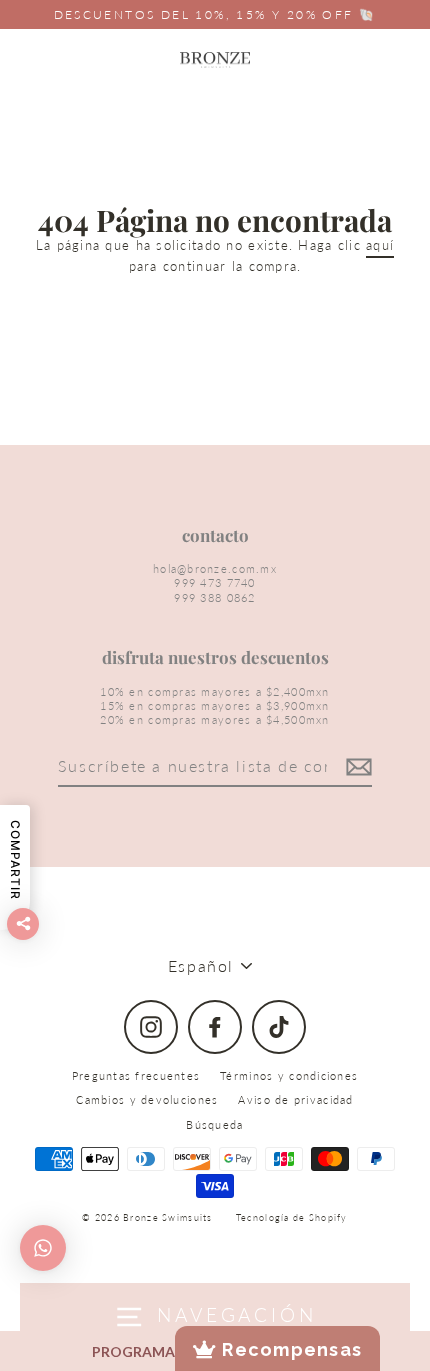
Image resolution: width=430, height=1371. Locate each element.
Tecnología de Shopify (292, 1217)
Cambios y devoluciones (147, 1099)
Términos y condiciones (289, 1075)
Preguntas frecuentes (136, 1075)
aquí (380, 245)
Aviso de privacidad (295, 1099)
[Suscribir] (356, 767)
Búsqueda (214, 1124)
